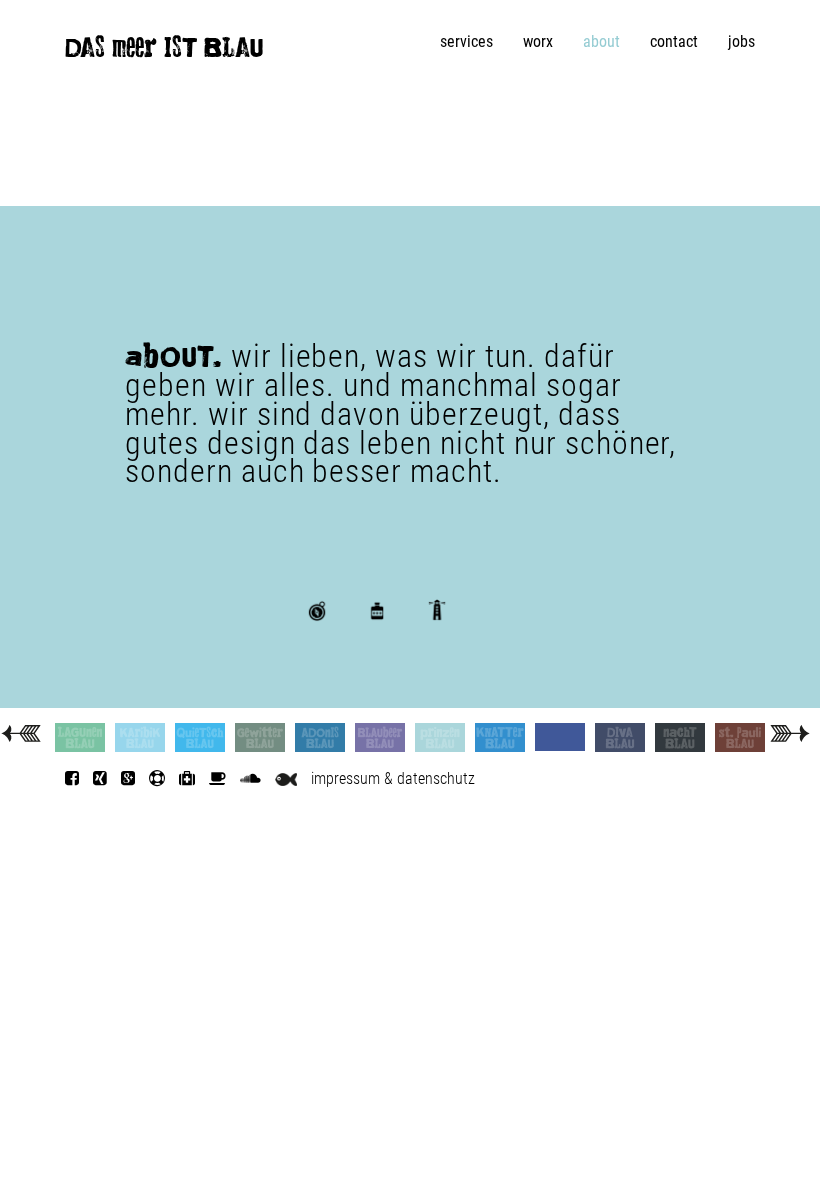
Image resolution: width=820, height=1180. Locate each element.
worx (538, 41)
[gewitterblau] (260, 737)
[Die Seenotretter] (157, 778)
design (336, 643)
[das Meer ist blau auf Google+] (128, 778)
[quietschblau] (200, 737)
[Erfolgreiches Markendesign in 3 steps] (789, 731)
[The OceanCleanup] (187, 778)
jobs (741, 41)
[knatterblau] (500, 737)
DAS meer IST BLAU (164, 52)
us (442, 643)
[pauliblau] (740, 737)
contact (674, 41)
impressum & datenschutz (393, 778)
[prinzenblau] (440, 737)
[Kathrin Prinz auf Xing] (100, 778)
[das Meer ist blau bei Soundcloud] (250, 778)
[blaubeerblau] (380, 737)
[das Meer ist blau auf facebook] (72, 778)
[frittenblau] (560, 737)
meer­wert (405, 643)
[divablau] (620, 737)
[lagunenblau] (80, 737)
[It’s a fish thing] (286, 778)
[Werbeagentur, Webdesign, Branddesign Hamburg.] (20, 731)
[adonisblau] (320, 737)
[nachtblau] (680, 737)
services (466, 41)
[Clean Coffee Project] (217, 778)
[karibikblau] (140, 737)
